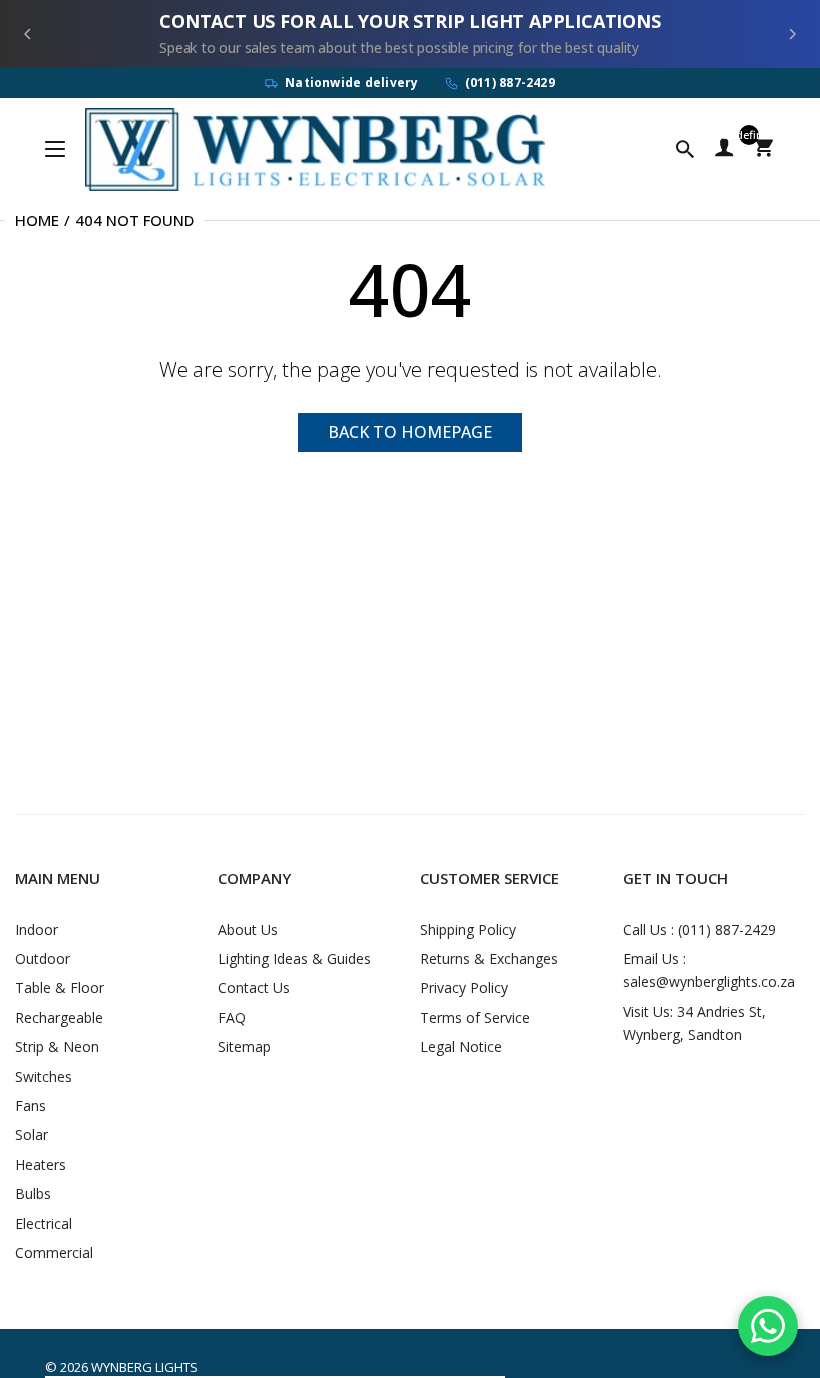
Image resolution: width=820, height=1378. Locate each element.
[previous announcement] (28, 34)
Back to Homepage (410, 432)
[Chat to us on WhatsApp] (768, 1326)
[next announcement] (792, 34)
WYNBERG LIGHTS (144, 1367)
